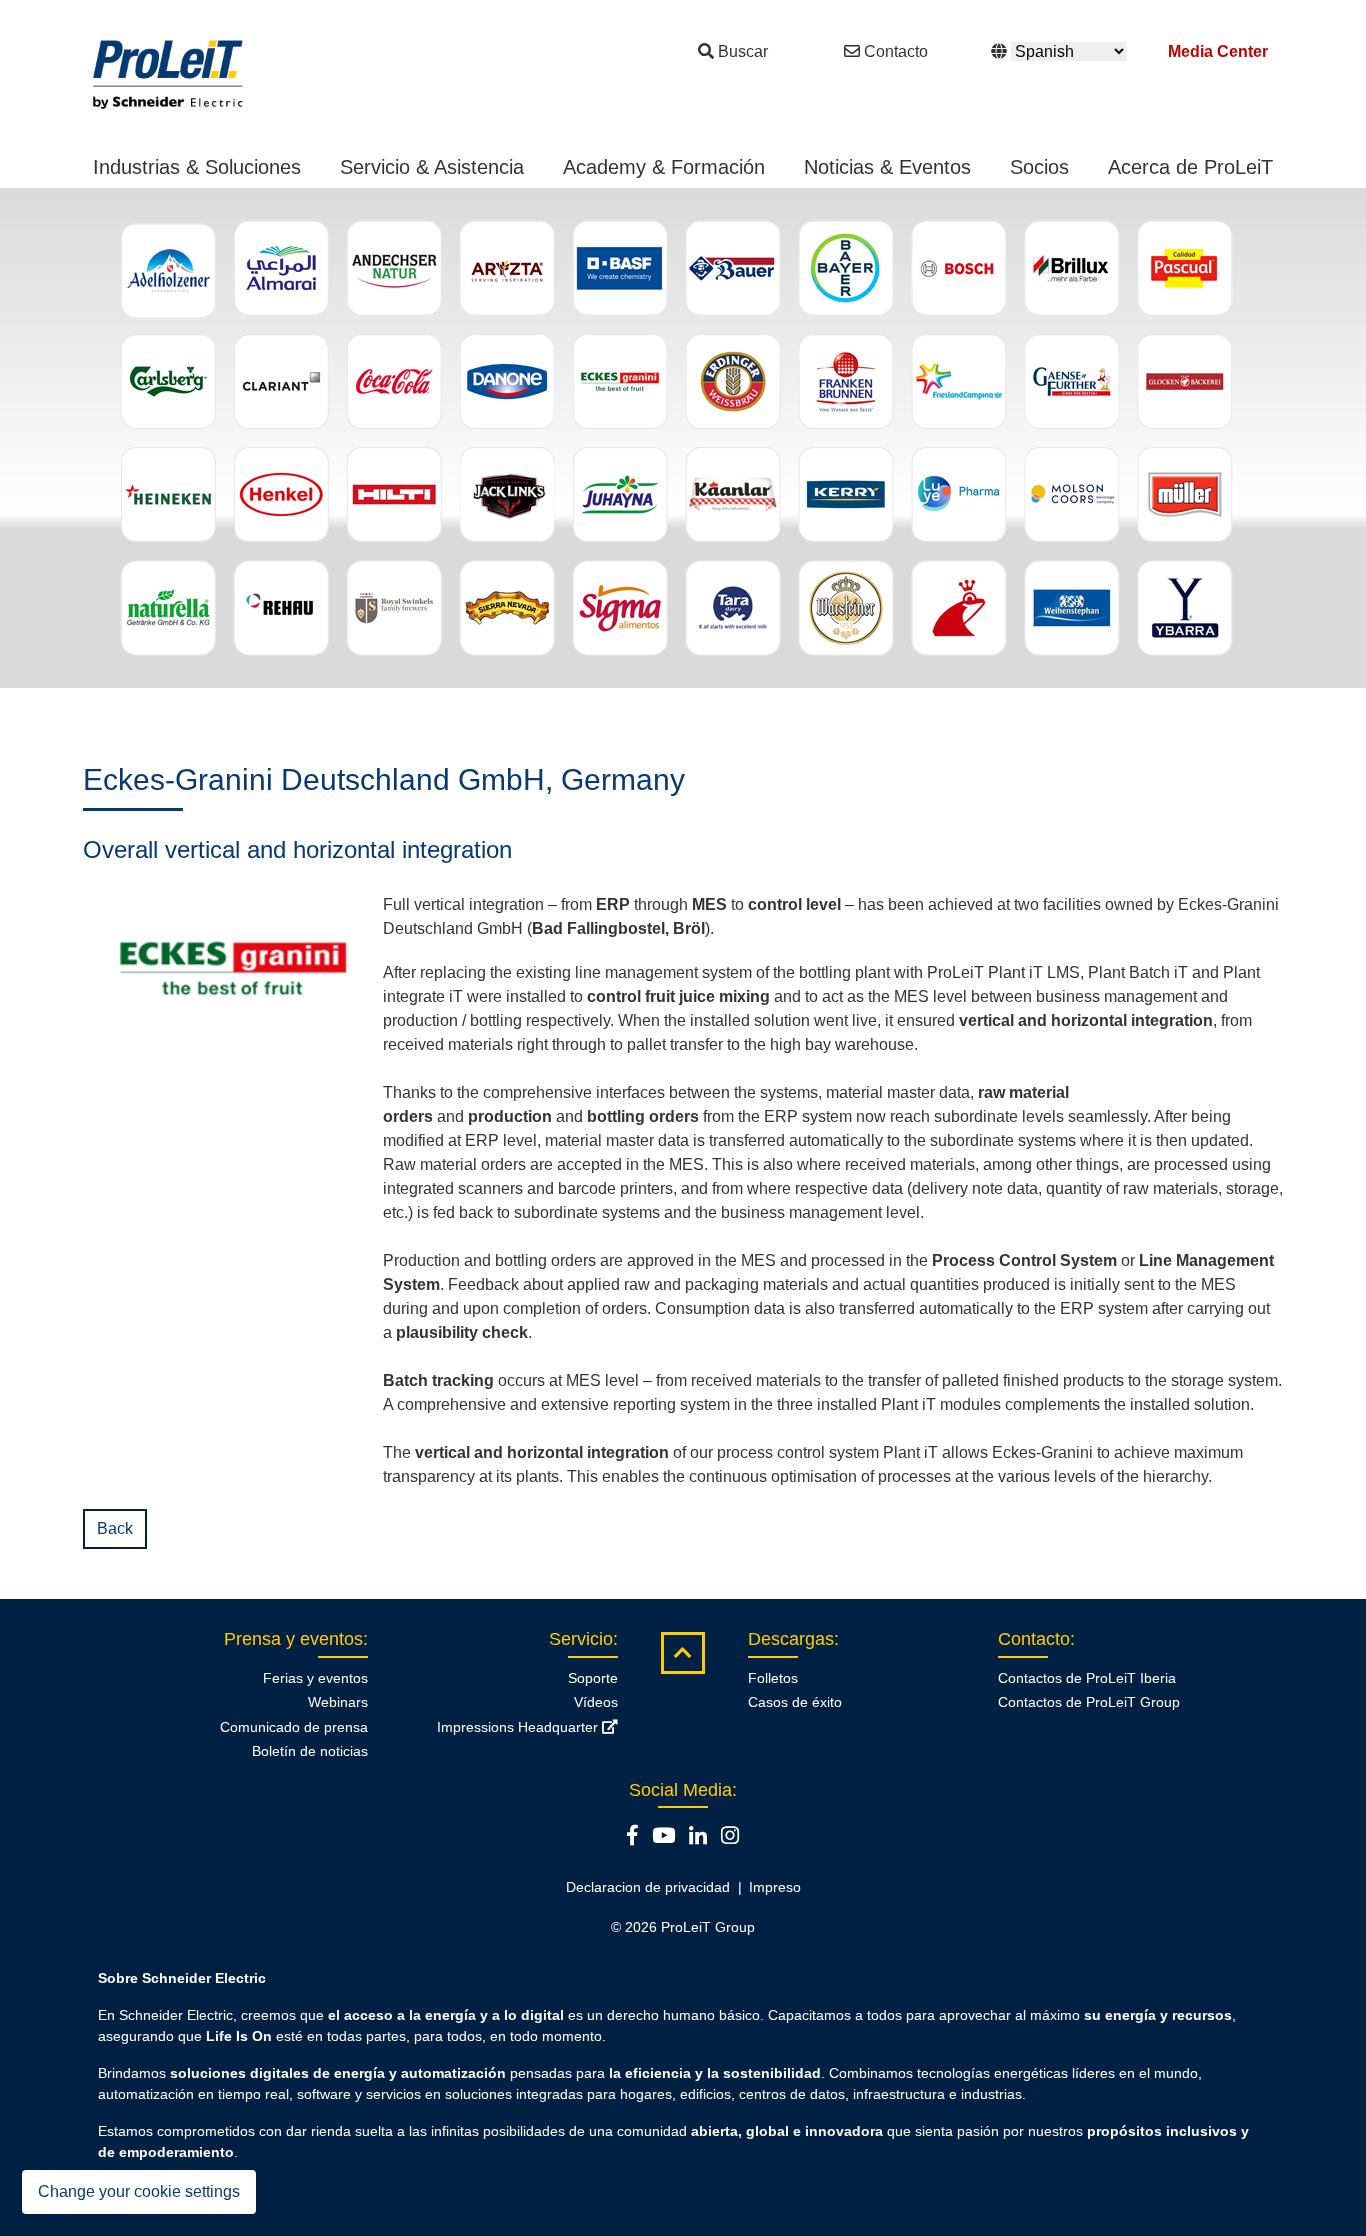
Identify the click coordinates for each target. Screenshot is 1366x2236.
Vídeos (596, 1702)
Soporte (593, 1678)
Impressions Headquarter (519, 1727)
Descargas (791, 1639)
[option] (683, 438)
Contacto (896, 51)
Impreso (775, 1887)
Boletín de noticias (310, 1751)
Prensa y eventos (293, 1639)
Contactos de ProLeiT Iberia (1087, 1678)
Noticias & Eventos (887, 167)
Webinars (338, 1702)
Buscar (743, 51)
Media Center (1218, 51)
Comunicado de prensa (294, 1727)
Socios (1039, 167)
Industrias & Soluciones (197, 167)
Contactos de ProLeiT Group (1089, 1702)
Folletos (773, 1678)
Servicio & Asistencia (432, 167)
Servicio (581, 1639)
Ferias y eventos (315, 1678)
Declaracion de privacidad (648, 1887)
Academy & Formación (664, 167)
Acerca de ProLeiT (1190, 167)
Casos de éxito (795, 1702)
